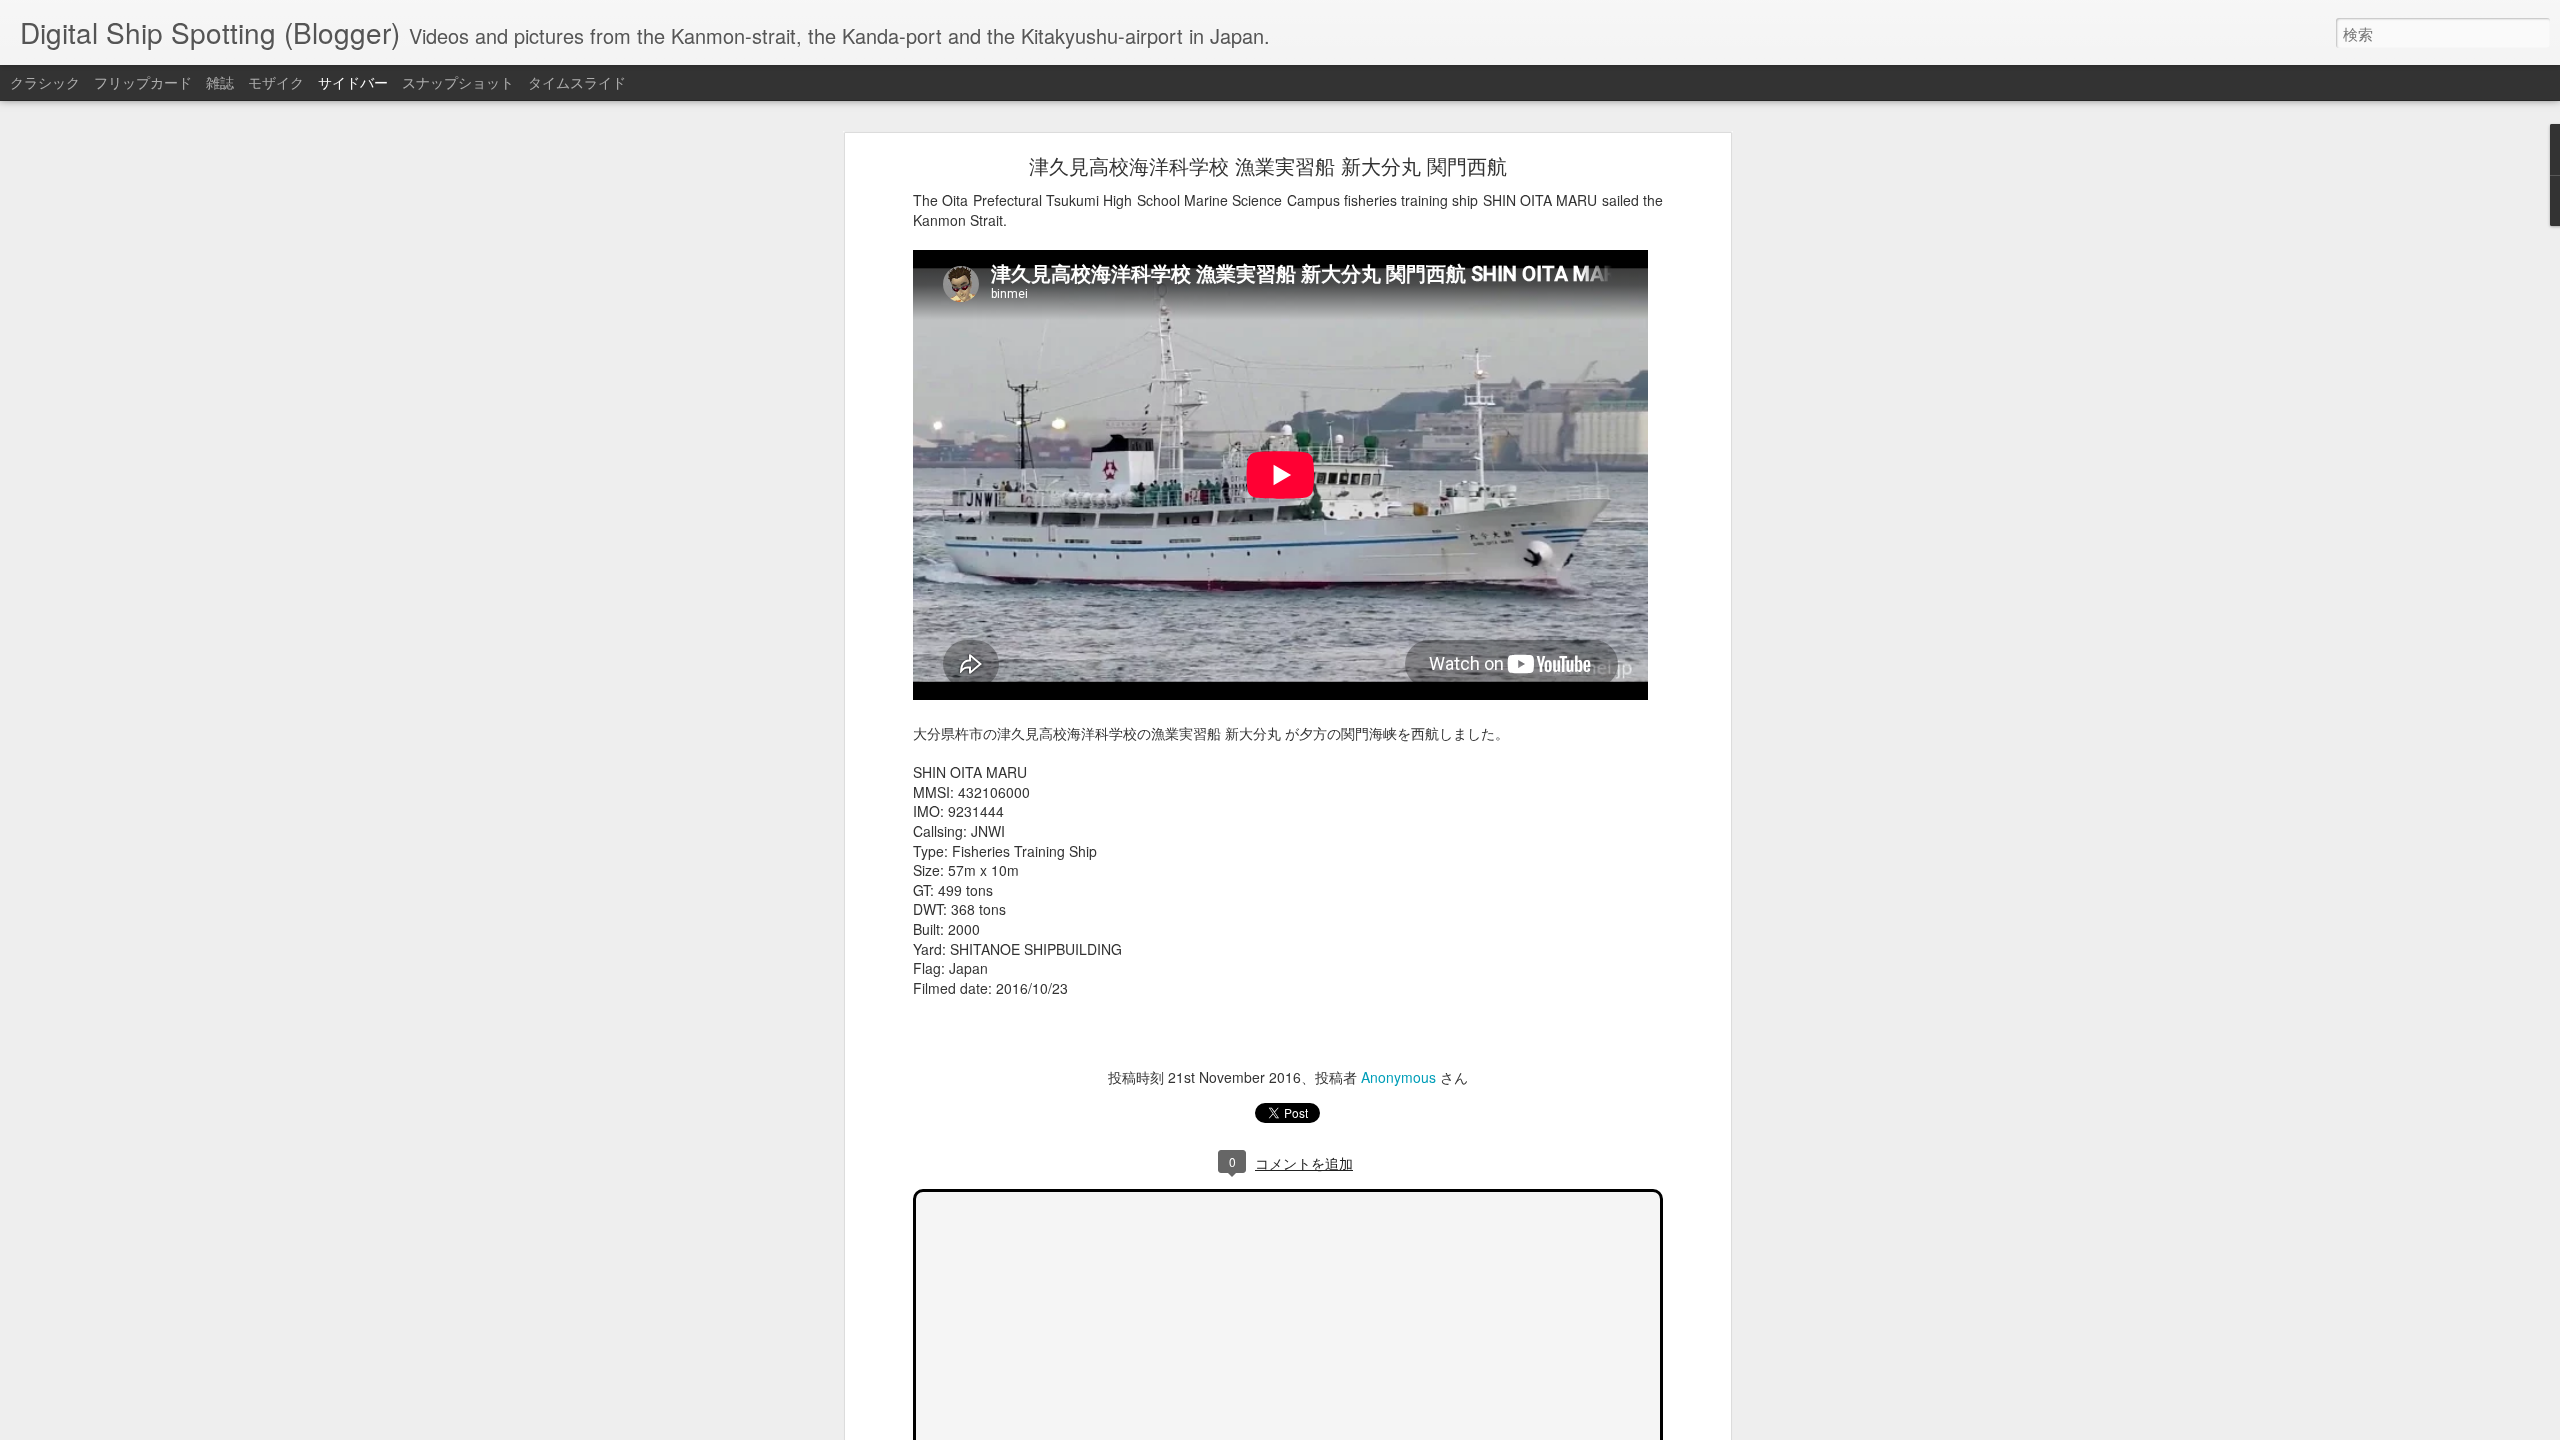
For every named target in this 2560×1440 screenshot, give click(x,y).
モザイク (276, 82)
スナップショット (458, 82)
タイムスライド (577, 82)
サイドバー (353, 82)
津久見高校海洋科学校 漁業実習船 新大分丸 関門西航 (1268, 165)
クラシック (45, 82)
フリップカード (143, 82)
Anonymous (1398, 1077)
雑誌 (220, 82)
